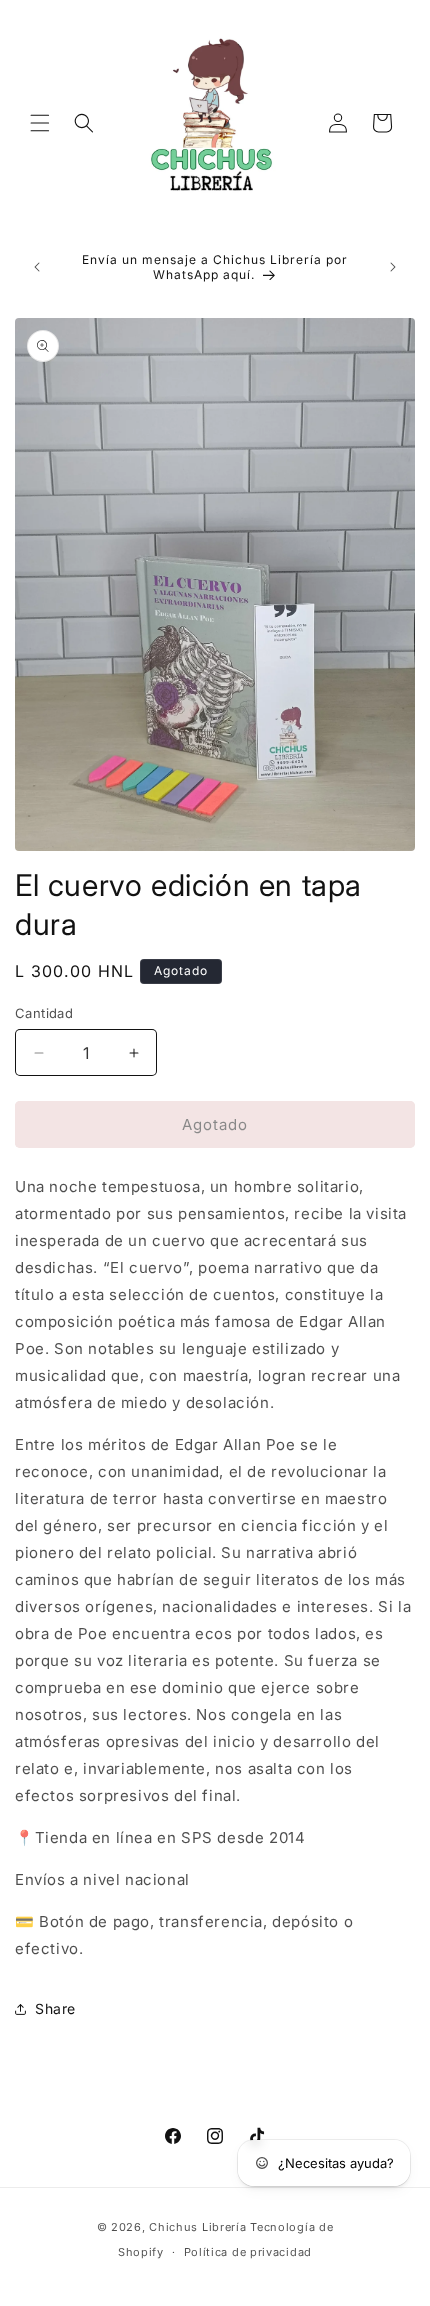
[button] (40, 123)
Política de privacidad (248, 2252)
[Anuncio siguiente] (393, 267)
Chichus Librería (197, 2227)
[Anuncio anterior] (37, 267)
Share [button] (55, 2008)
